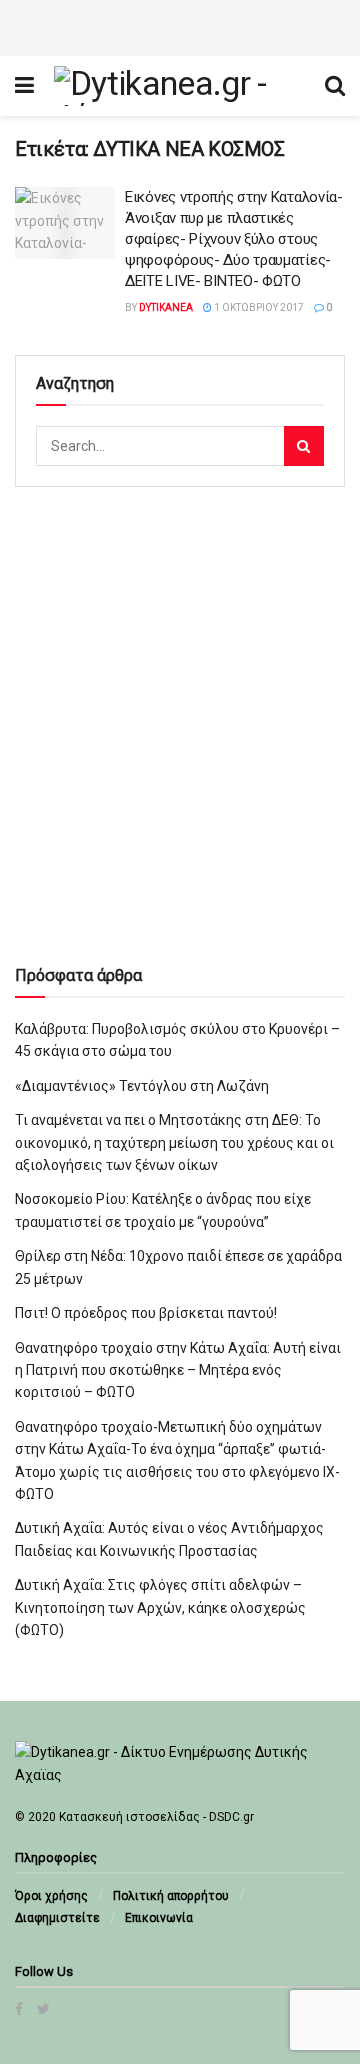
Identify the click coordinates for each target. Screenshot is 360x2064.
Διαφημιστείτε (57, 1918)
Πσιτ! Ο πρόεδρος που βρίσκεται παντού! (146, 1313)
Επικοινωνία (159, 1918)
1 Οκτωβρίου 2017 (258, 307)
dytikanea (166, 307)
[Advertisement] (180, 25)
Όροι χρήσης (51, 1896)
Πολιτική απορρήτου (171, 1896)
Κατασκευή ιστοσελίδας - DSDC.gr (156, 1817)
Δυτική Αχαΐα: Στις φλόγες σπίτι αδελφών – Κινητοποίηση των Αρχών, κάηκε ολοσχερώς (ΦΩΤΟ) (160, 1607)
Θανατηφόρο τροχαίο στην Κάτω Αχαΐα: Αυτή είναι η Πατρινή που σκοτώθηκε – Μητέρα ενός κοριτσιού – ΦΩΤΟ (178, 1370)
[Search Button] (304, 446)
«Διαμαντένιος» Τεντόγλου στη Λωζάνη (142, 1086)
